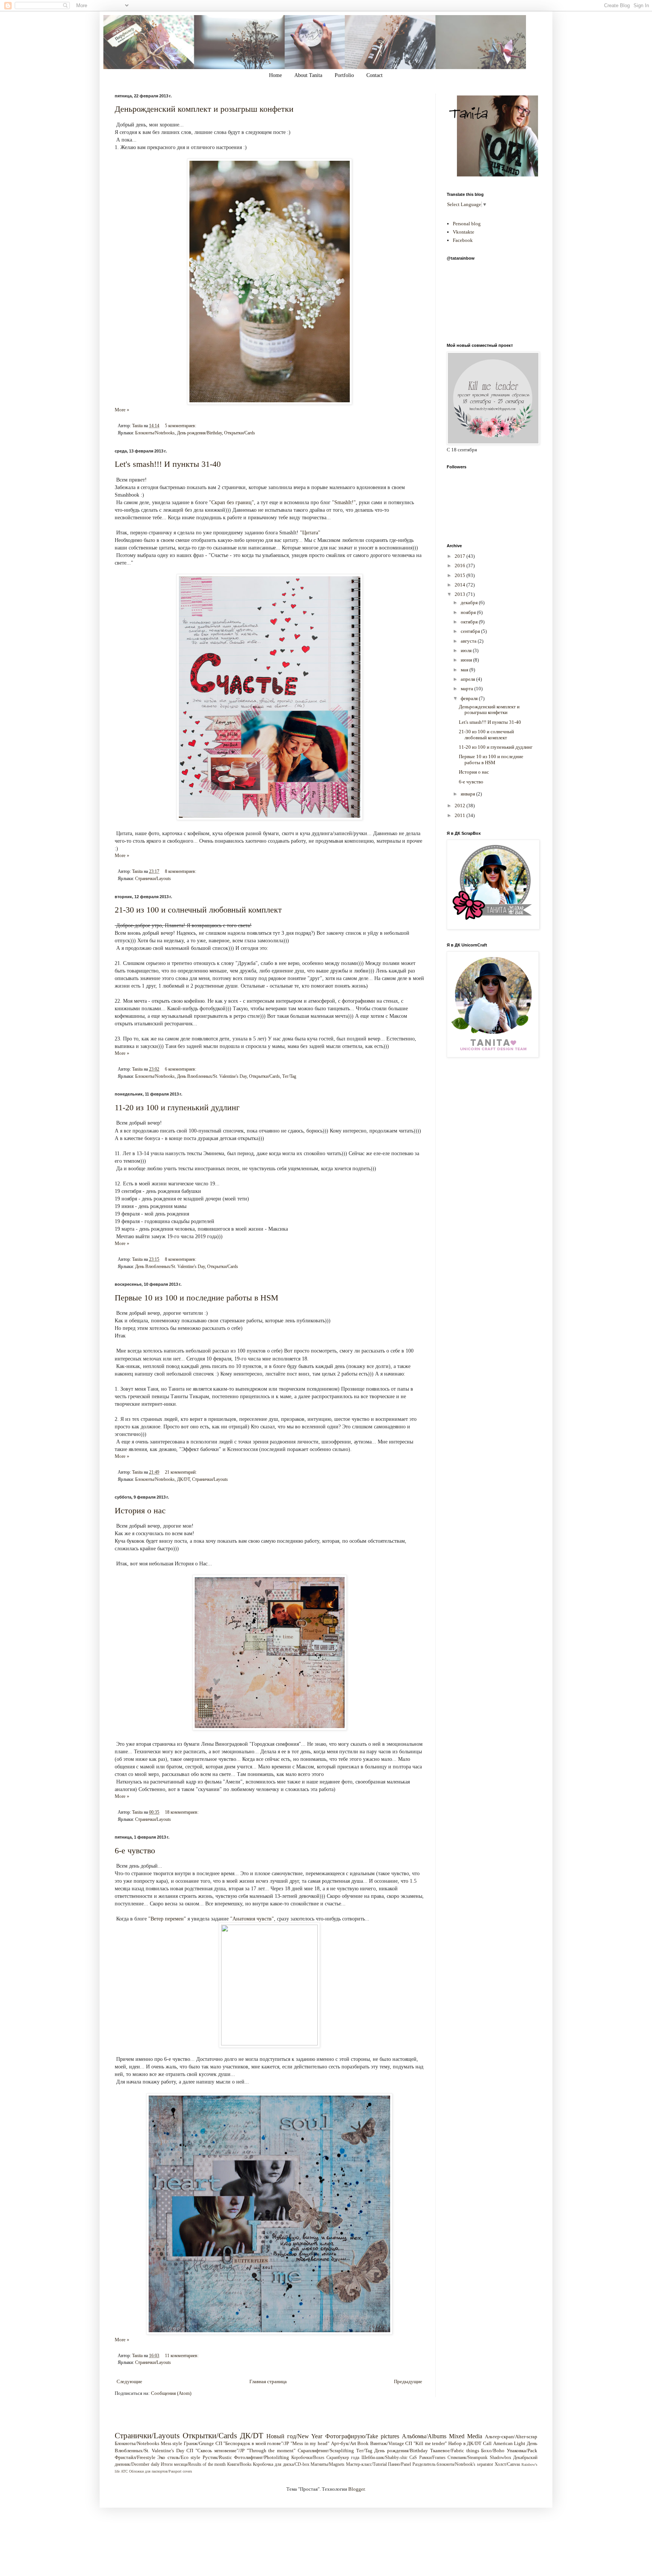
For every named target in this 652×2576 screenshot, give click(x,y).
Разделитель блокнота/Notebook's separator (453, 2464)
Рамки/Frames (432, 2458)
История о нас (140, 1510)
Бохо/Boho (493, 2451)
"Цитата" (310, 532)
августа (469, 641)
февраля (470, 698)
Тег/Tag (289, 1076)
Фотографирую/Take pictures (362, 2436)
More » (122, 410)
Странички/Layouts (153, 879)
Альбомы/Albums (424, 2436)
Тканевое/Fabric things (455, 2451)
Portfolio (344, 75)
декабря (470, 602)
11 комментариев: (182, 2356)
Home (275, 75)
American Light (509, 2443)
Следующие (129, 2381)
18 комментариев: (182, 1812)
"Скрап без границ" (231, 502)
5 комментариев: (181, 426)
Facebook (463, 240)
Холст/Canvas (507, 2464)
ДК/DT (183, 1480)
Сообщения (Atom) (171, 2393)
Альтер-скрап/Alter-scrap (511, 2437)
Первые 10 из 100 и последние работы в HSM (197, 1298)
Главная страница (268, 2381)
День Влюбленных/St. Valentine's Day (212, 1076)
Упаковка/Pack (522, 2451)
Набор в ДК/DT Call (470, 2443)
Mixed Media (466, 2436)
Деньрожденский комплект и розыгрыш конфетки (204, 109)
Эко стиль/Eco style (179, 2457)
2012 (461, 806)
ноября (469, 612)
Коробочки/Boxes (308, 2458)
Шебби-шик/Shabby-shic (384, 2458)
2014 (461, 585)
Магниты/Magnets (328, 2464)
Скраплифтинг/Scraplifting (326, 2451)
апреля (468, 679)
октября (470, 622)
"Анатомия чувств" (252, 1919)
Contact (374, 75)
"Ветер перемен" (167, 1919)
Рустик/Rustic (217, 2457)
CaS (413, 2458)
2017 (461, 556)
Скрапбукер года (343, 2458)
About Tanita (308, 75)
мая (465, 670)
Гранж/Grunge (199, 2443)
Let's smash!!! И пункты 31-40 (168, 464)
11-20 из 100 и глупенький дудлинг (177, 1107)
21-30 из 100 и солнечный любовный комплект (198, 910)
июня (467, 660)
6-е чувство (135, 1850)
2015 (461, 575)
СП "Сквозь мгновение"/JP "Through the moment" (241, 2451)
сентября (471, 631)
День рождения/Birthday (199, 433)
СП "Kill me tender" (426, 2443)
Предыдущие (408, 2381)
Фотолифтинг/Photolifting (261, 2457)
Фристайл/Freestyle (135, 2457)
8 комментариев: (181, 872)
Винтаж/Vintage (387, 2443)
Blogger (356, 2489)
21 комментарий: (181, 1472)
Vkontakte (464, 232)
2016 (461, 566)
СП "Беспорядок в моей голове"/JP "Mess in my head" (272, 2443)
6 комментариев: (181, 1069)
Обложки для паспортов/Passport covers (161, 2471)
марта (467, 689)
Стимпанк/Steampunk (467, 2458)
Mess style (172, 2443)
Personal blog (467, 224)
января (468, 794)
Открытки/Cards (240, 433)
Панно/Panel (399, 2464)
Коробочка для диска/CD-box (281, 2464)
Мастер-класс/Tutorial (366, 2464)
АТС (124, 2471)
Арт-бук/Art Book (350, 2443)
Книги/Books (239, 2464)
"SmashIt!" (344, 502)
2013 (461, 594)
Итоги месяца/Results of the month (193, 2464)
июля (467, 650)
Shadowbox (501, 2458)
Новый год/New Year (294, 2436)
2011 (461, 815)
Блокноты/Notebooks (155, 433)
